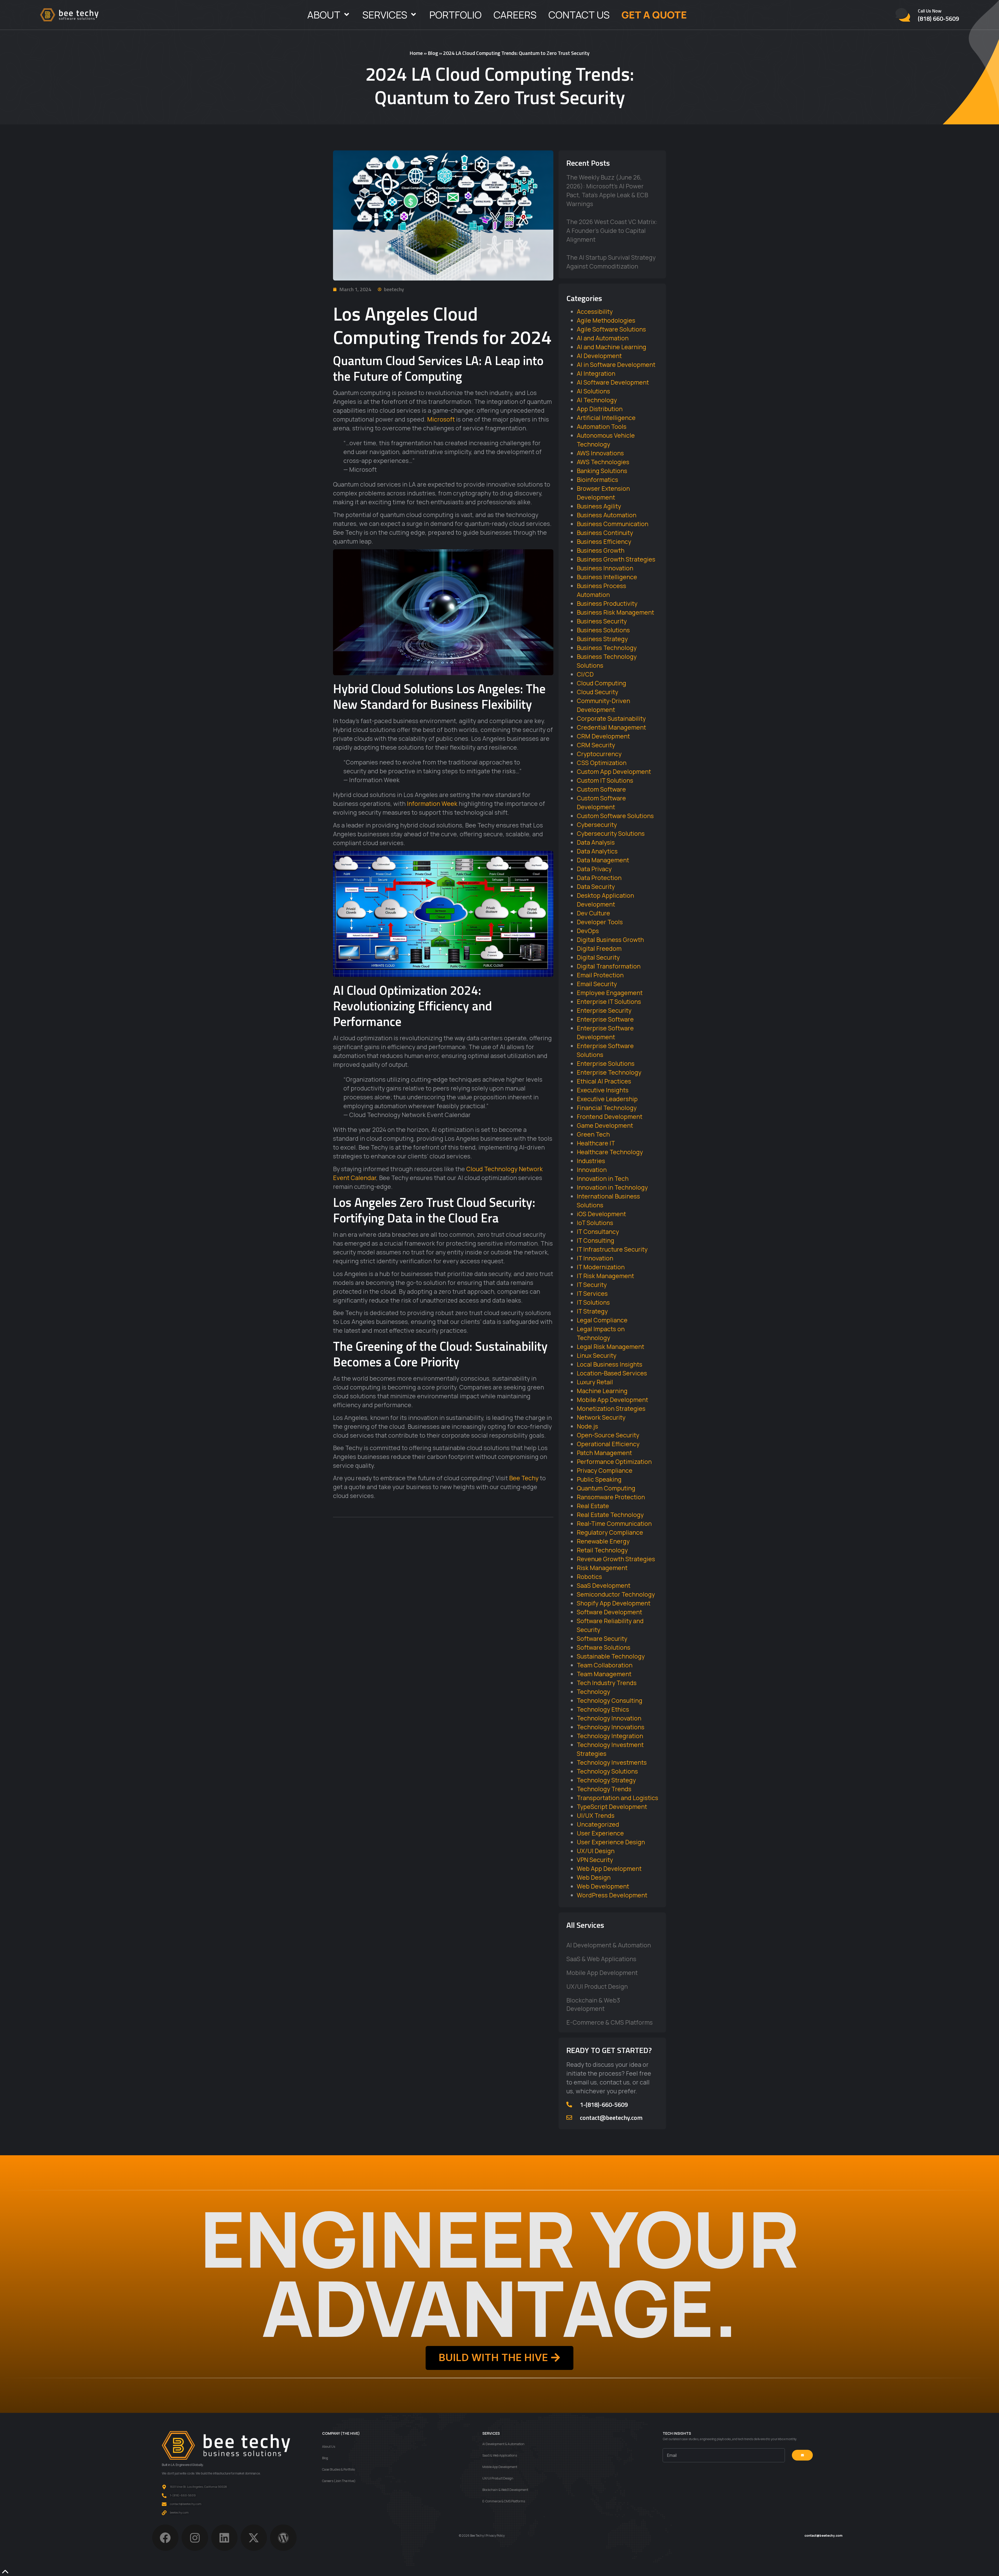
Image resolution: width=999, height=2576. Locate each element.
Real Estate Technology (610, 1515)
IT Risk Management (605, 1276)
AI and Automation (603, 338)
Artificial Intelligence (606, 418)
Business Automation (607, 515)
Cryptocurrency (599, 754)
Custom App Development (614, 771)
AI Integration (596, 373)
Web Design (594, 1877)
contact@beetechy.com (611, 2118)
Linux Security (597, 1355)
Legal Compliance (602, 1320)
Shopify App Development (614, 1603)
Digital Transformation (609, 966)
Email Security (597, 984)
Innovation (592, 1170)
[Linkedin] (224, 2538)
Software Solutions (604, 1647)
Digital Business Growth (610, 940)
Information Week (432, 804)
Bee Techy (524, 1478)
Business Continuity (605, 533)
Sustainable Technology (611, 1656)
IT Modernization (601, 1267)
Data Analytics (597, 851)
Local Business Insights (610, 1364)
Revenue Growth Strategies (616, 1559)
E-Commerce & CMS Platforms (610, 2022)
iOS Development (601, 1214)
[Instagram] (195, 2538)
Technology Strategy (606, 1780)
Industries (591, 1161)
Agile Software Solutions (611, 329)
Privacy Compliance (605, 1470)
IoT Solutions (595, 1223)
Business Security (602, 621)
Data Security (596, 887)
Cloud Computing (601, 683)
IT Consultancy (598, 1232)
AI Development (599, 356)
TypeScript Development (612, 1807)
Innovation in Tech (603, 1178)
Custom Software (601, 789)
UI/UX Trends (596, 1815)
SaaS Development (604, 1585)
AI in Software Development (616, 365)
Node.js (587, 1426)
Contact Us (579, 15)
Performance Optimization (614, 1462)
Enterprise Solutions (606, 1063)
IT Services (592, 1293)
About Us (329, 2447)
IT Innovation (595, 1258)
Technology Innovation (609, 1718)
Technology (593, 1692)
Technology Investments (612, 1762)
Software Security (602, 1638)
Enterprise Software (605, 1019)
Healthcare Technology (610, 1152)
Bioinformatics (597, 480)
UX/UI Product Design (597, 1986)
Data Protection (599, 878)
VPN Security (595, 1860)
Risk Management (602, 1568)
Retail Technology (602, 1550)
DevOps (588, 931)
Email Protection (600, 975)
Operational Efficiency (608, 1444)
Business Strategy (602, 639)
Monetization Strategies (611, 1408)
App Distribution (600, 409)
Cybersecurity (597, 825)
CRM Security (596, 745)
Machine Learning (602, 1391)
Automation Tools (602, 426)
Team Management (604, 1674)
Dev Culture (593, 913)
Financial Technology (607, 1108)
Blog (433, 53)
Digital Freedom (599, 948)
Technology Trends (604, 1789)
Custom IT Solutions (605, 780)
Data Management (603, 860)
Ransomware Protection (611, 1497)
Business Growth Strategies (616, 559)
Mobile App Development (612, 1400)
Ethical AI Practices (604, 1081)
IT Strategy (592, 1311)
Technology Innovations (611, 1727)
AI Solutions (593, 391)
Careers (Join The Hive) (339, 2481)
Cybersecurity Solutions (611, 833)
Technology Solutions (607, 1771)
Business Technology (607, 648)
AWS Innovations (600, 453)
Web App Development (609, 1869)
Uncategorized (598, 1824)
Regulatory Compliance (610, 1532)
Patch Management (604, 1453)
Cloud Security (597, 692)
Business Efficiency (604, 541)
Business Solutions (603, 630)
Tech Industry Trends (607, 1683)
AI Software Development (613, 382)
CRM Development (603, 736)
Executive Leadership (607, 1099)
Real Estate (593, 1506)
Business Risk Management (615, 612)
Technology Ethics (603, 1709)
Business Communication (613, 524)
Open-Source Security (608, 1435)
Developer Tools (600, 922)
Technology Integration (610, 1736)
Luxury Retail (595, 1382)
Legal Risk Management (610, 1347)
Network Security (601, 1417)
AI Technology (597, 400)
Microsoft (441, 419)
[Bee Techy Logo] (69, 15)
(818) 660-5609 (938, 18)
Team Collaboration (605, 1665)
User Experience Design (611, 1842)
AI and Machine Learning (611, 347)
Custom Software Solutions (615, 816)
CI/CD (585, 674)
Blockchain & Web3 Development (593, 2004)
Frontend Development (610, 1117)
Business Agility (599, 506)
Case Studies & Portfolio (338, 2469)
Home (416, 53)
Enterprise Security (604, 1010)
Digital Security (598, 957)
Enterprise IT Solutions (609, 1002)
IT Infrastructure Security (612, 1249)
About (324, 15)
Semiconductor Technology (616, 1594)
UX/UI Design (596, 1851)
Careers (515, 15)
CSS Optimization (602, 763)
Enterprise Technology (609, 1072)
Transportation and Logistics (617, 1798)
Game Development (605, 1125)
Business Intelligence (607, 577)
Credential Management (611, 727)
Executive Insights (603, 1090)
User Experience (600, 1833)
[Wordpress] (283, 2538)
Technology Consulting (610, 1700)
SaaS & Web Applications (601, 1959)
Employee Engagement (610, 993)
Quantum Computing (606, 1488)
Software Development (609, 1612)
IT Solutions (593, 1302)
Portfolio (455, 15)
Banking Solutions (602, 471)
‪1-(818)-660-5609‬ (604, 2105)
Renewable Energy (603, 1541)
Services (385, 15)
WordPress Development (612, 1895)
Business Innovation (605, 568)
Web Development (603, 1886)
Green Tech (593, 1134)
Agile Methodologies (606, 320)
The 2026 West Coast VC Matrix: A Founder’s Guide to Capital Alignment (612, 231)
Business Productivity (607, 603)
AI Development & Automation (609, 1945)
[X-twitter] (254, 2538)
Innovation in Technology (612, 1187)
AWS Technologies (603, 462)
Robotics (589, 1577)
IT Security (592, 1285)
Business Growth (601, 550)
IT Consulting (595, 1240)
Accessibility (595, 311)
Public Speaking (599, 1479)
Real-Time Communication (614, 1523)
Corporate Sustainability (611, 718)
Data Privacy (594, 869)
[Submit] (802, 2455)
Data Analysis (596, 842)
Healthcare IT (596, 1143)
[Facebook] (165, 2538)
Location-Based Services (612, 1373)
